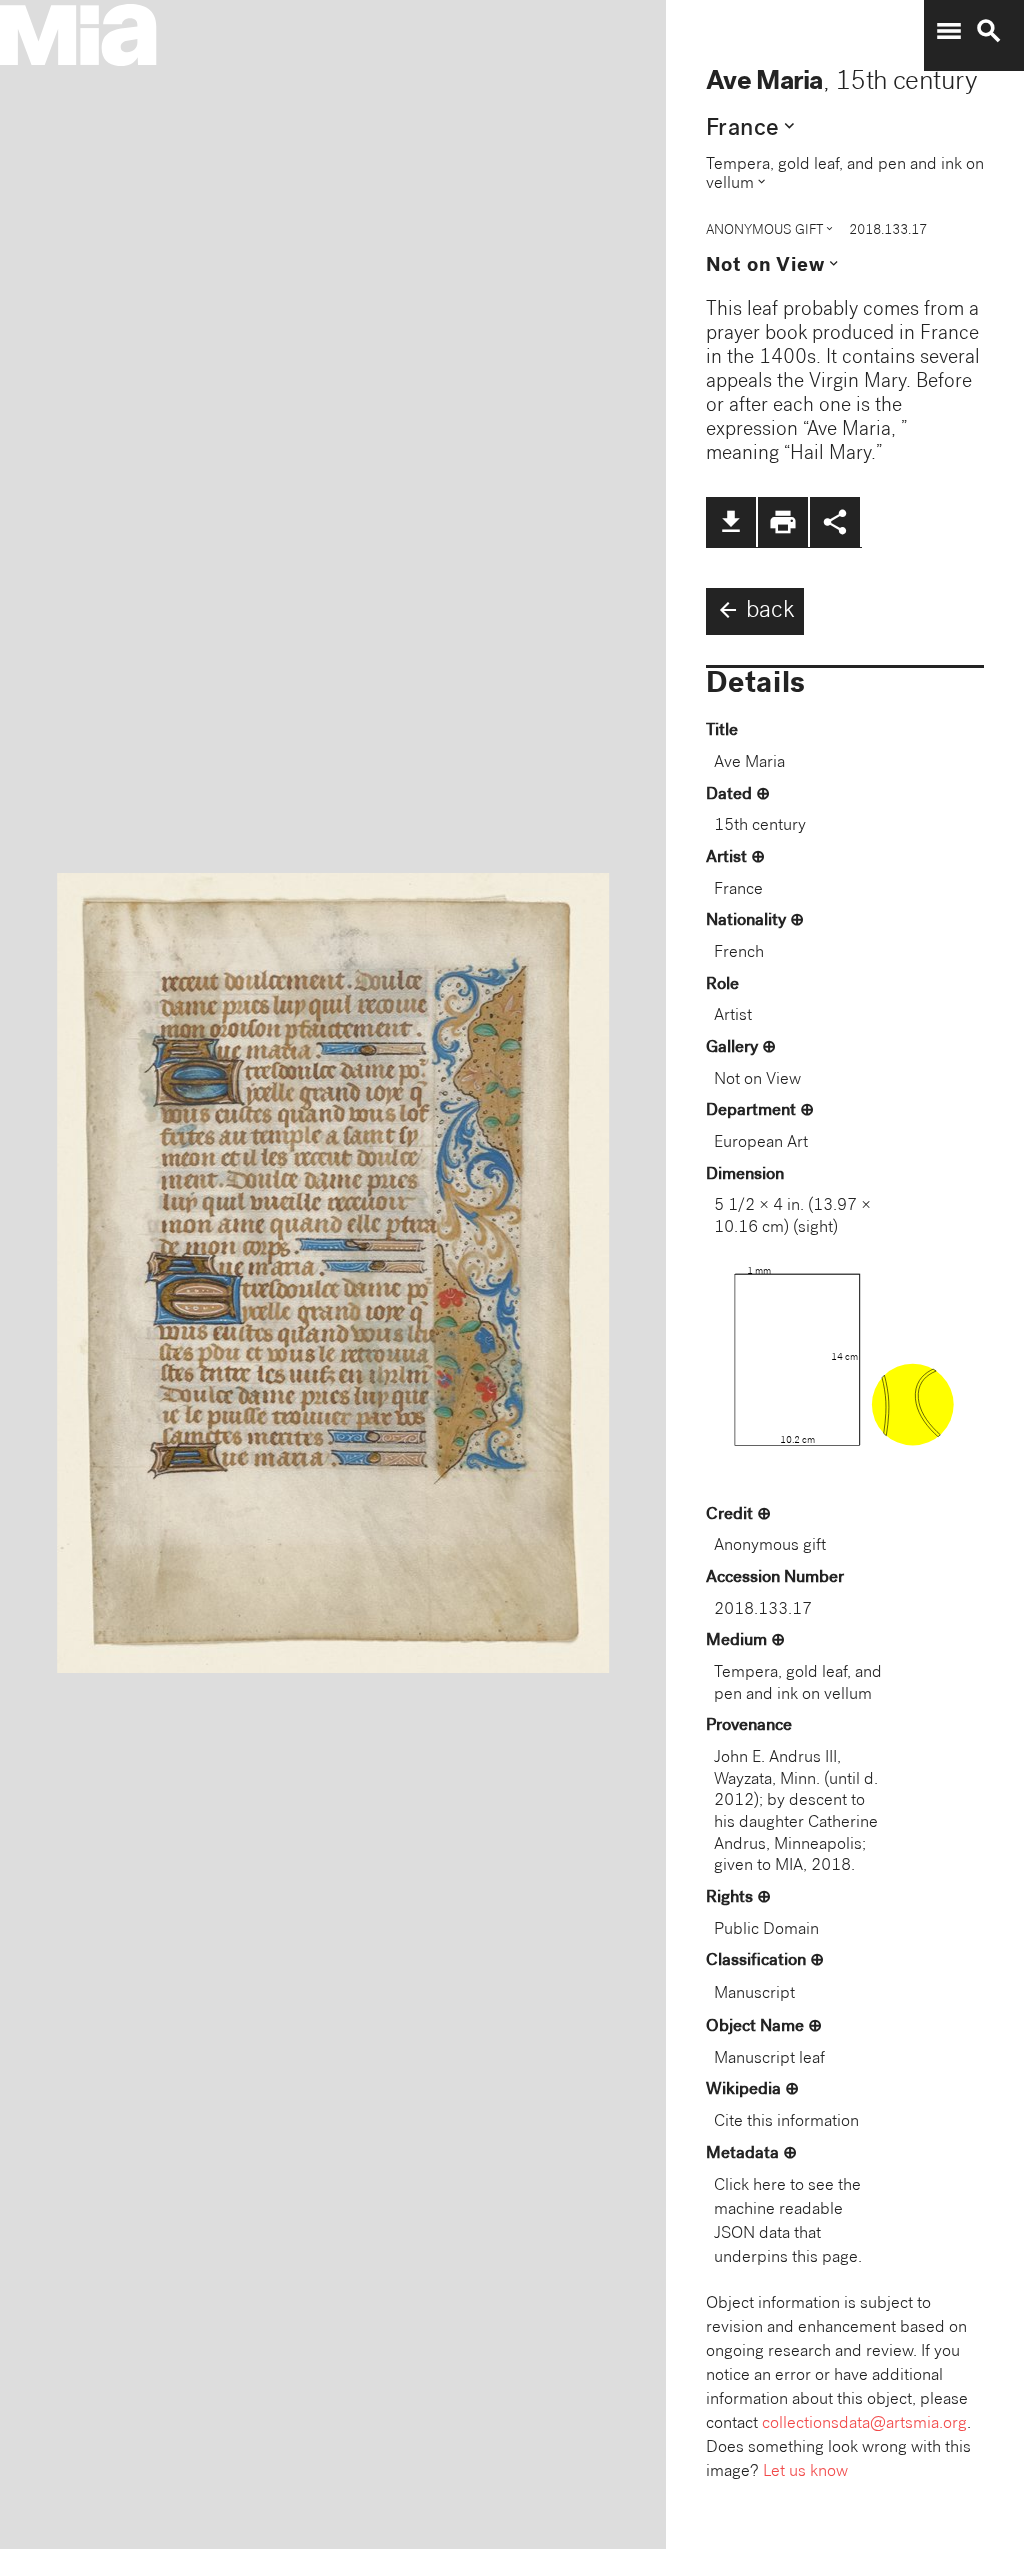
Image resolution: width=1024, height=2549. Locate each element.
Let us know (805, 2472)
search (989, 31)
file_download (731, 522)
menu (949, 31)
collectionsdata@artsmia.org (864, 2424)
